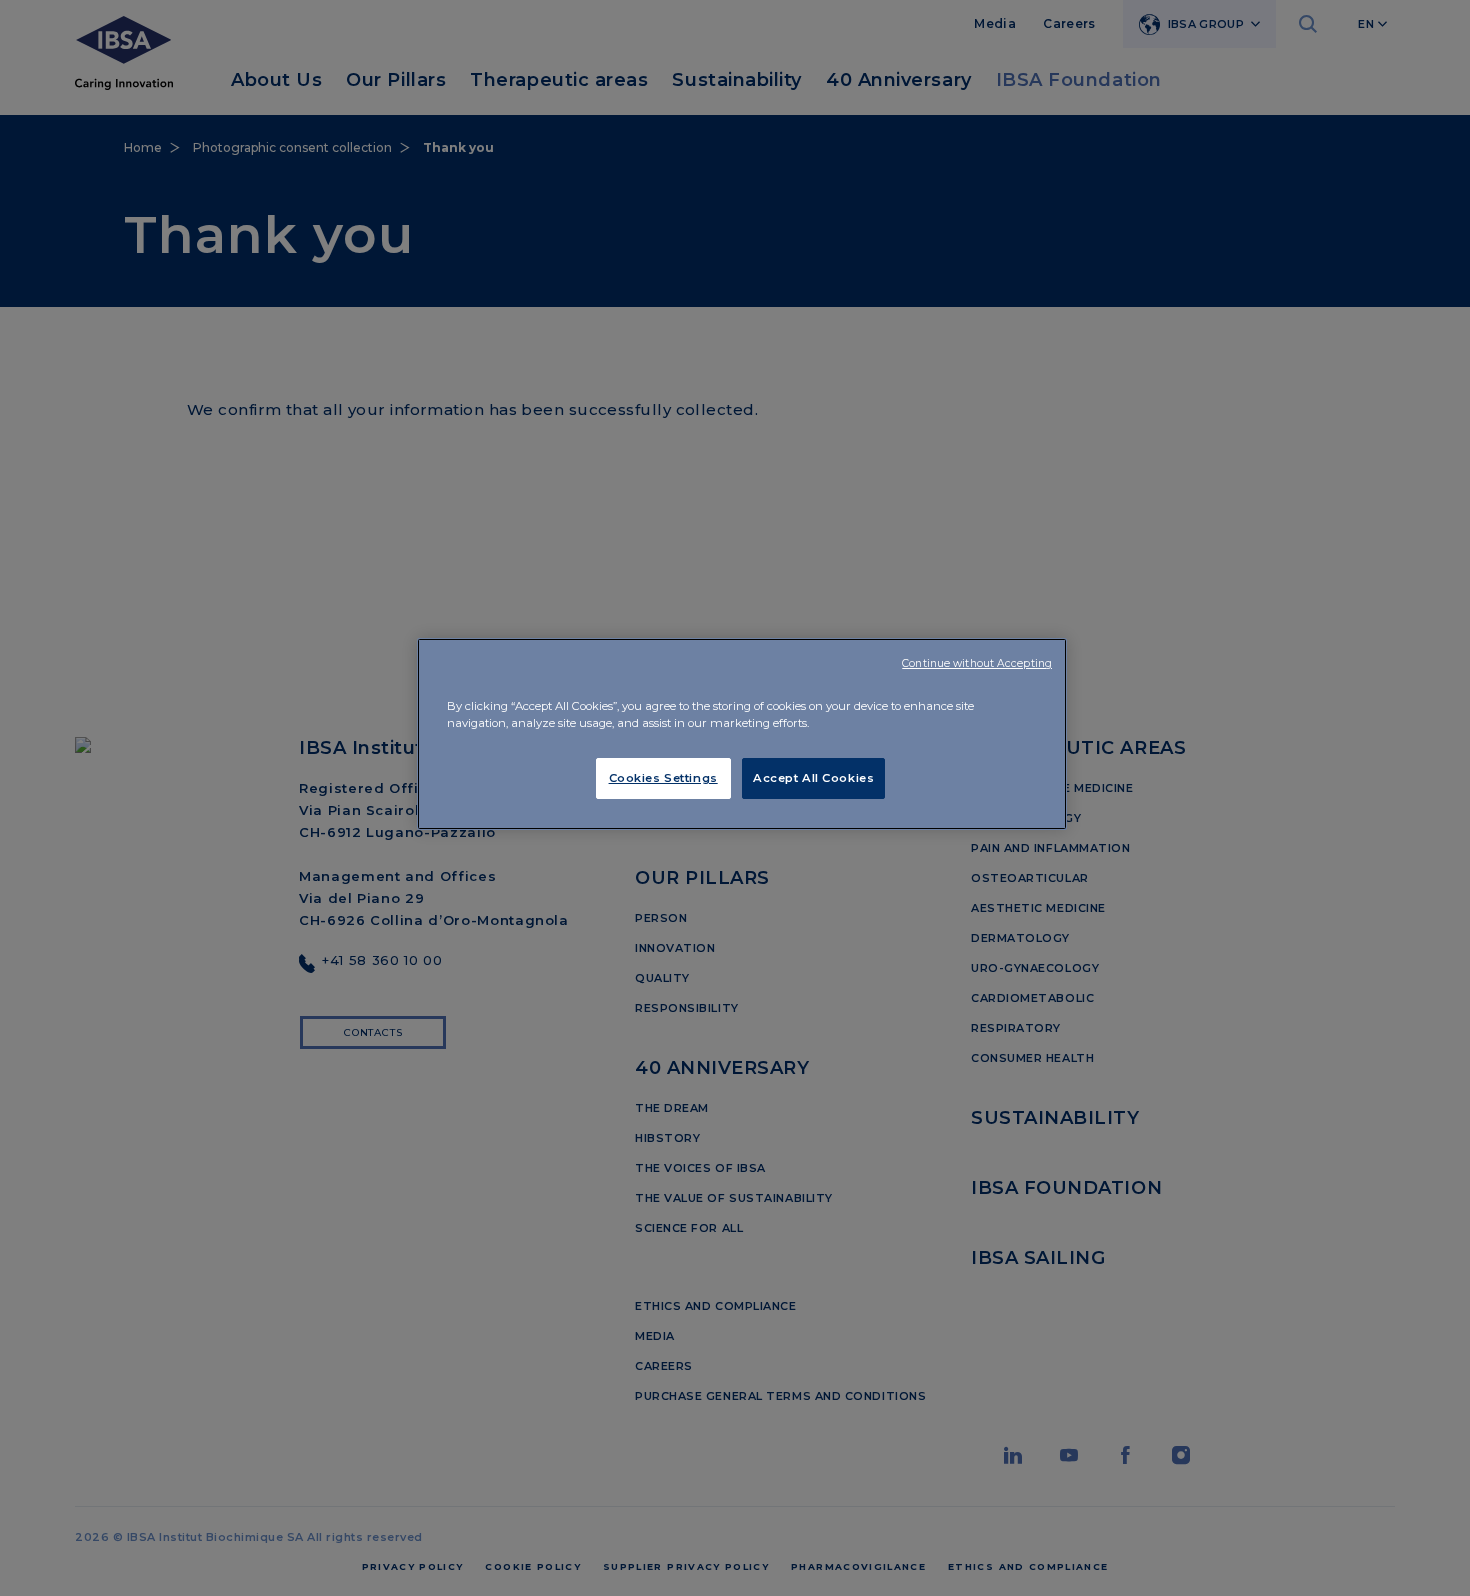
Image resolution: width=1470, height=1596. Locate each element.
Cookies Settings (663, 778)
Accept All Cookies (813, 778)
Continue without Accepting (977, 663)
